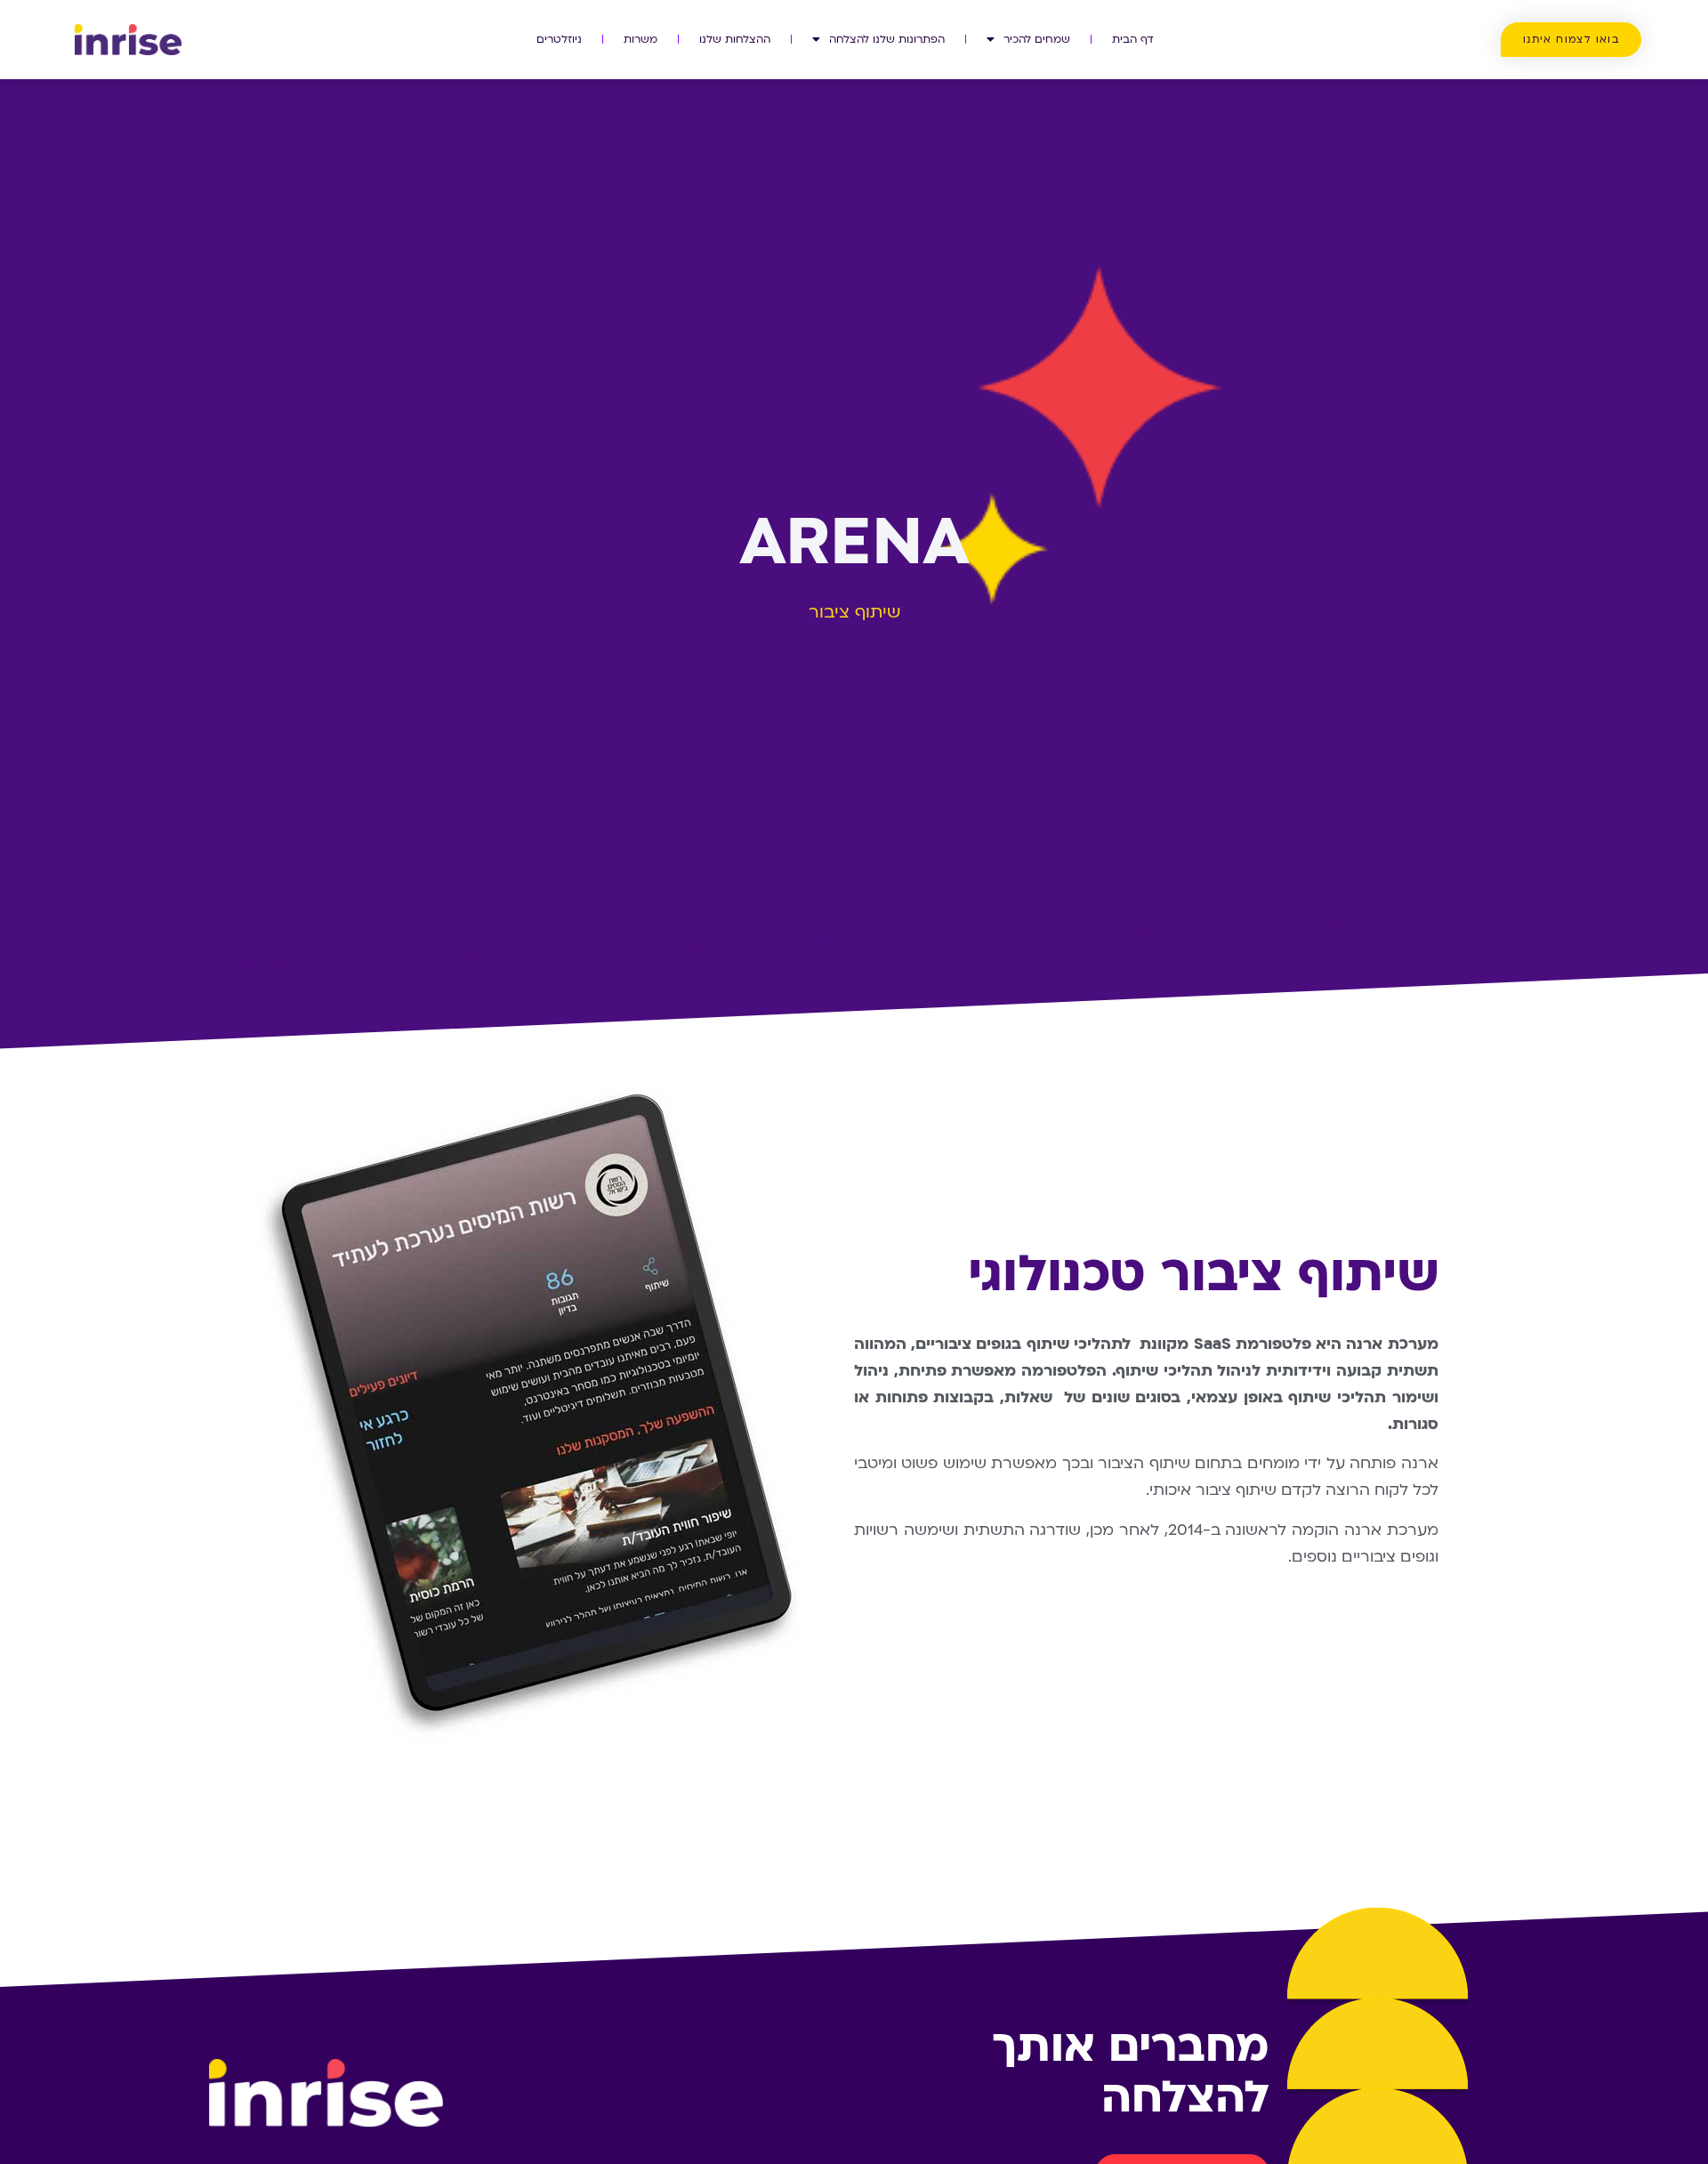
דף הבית (1133, 39)
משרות (640, 39)
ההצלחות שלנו (735, 39)
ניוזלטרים (559, 39)
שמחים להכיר (1037, 39)
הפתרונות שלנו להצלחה (887, 39)
